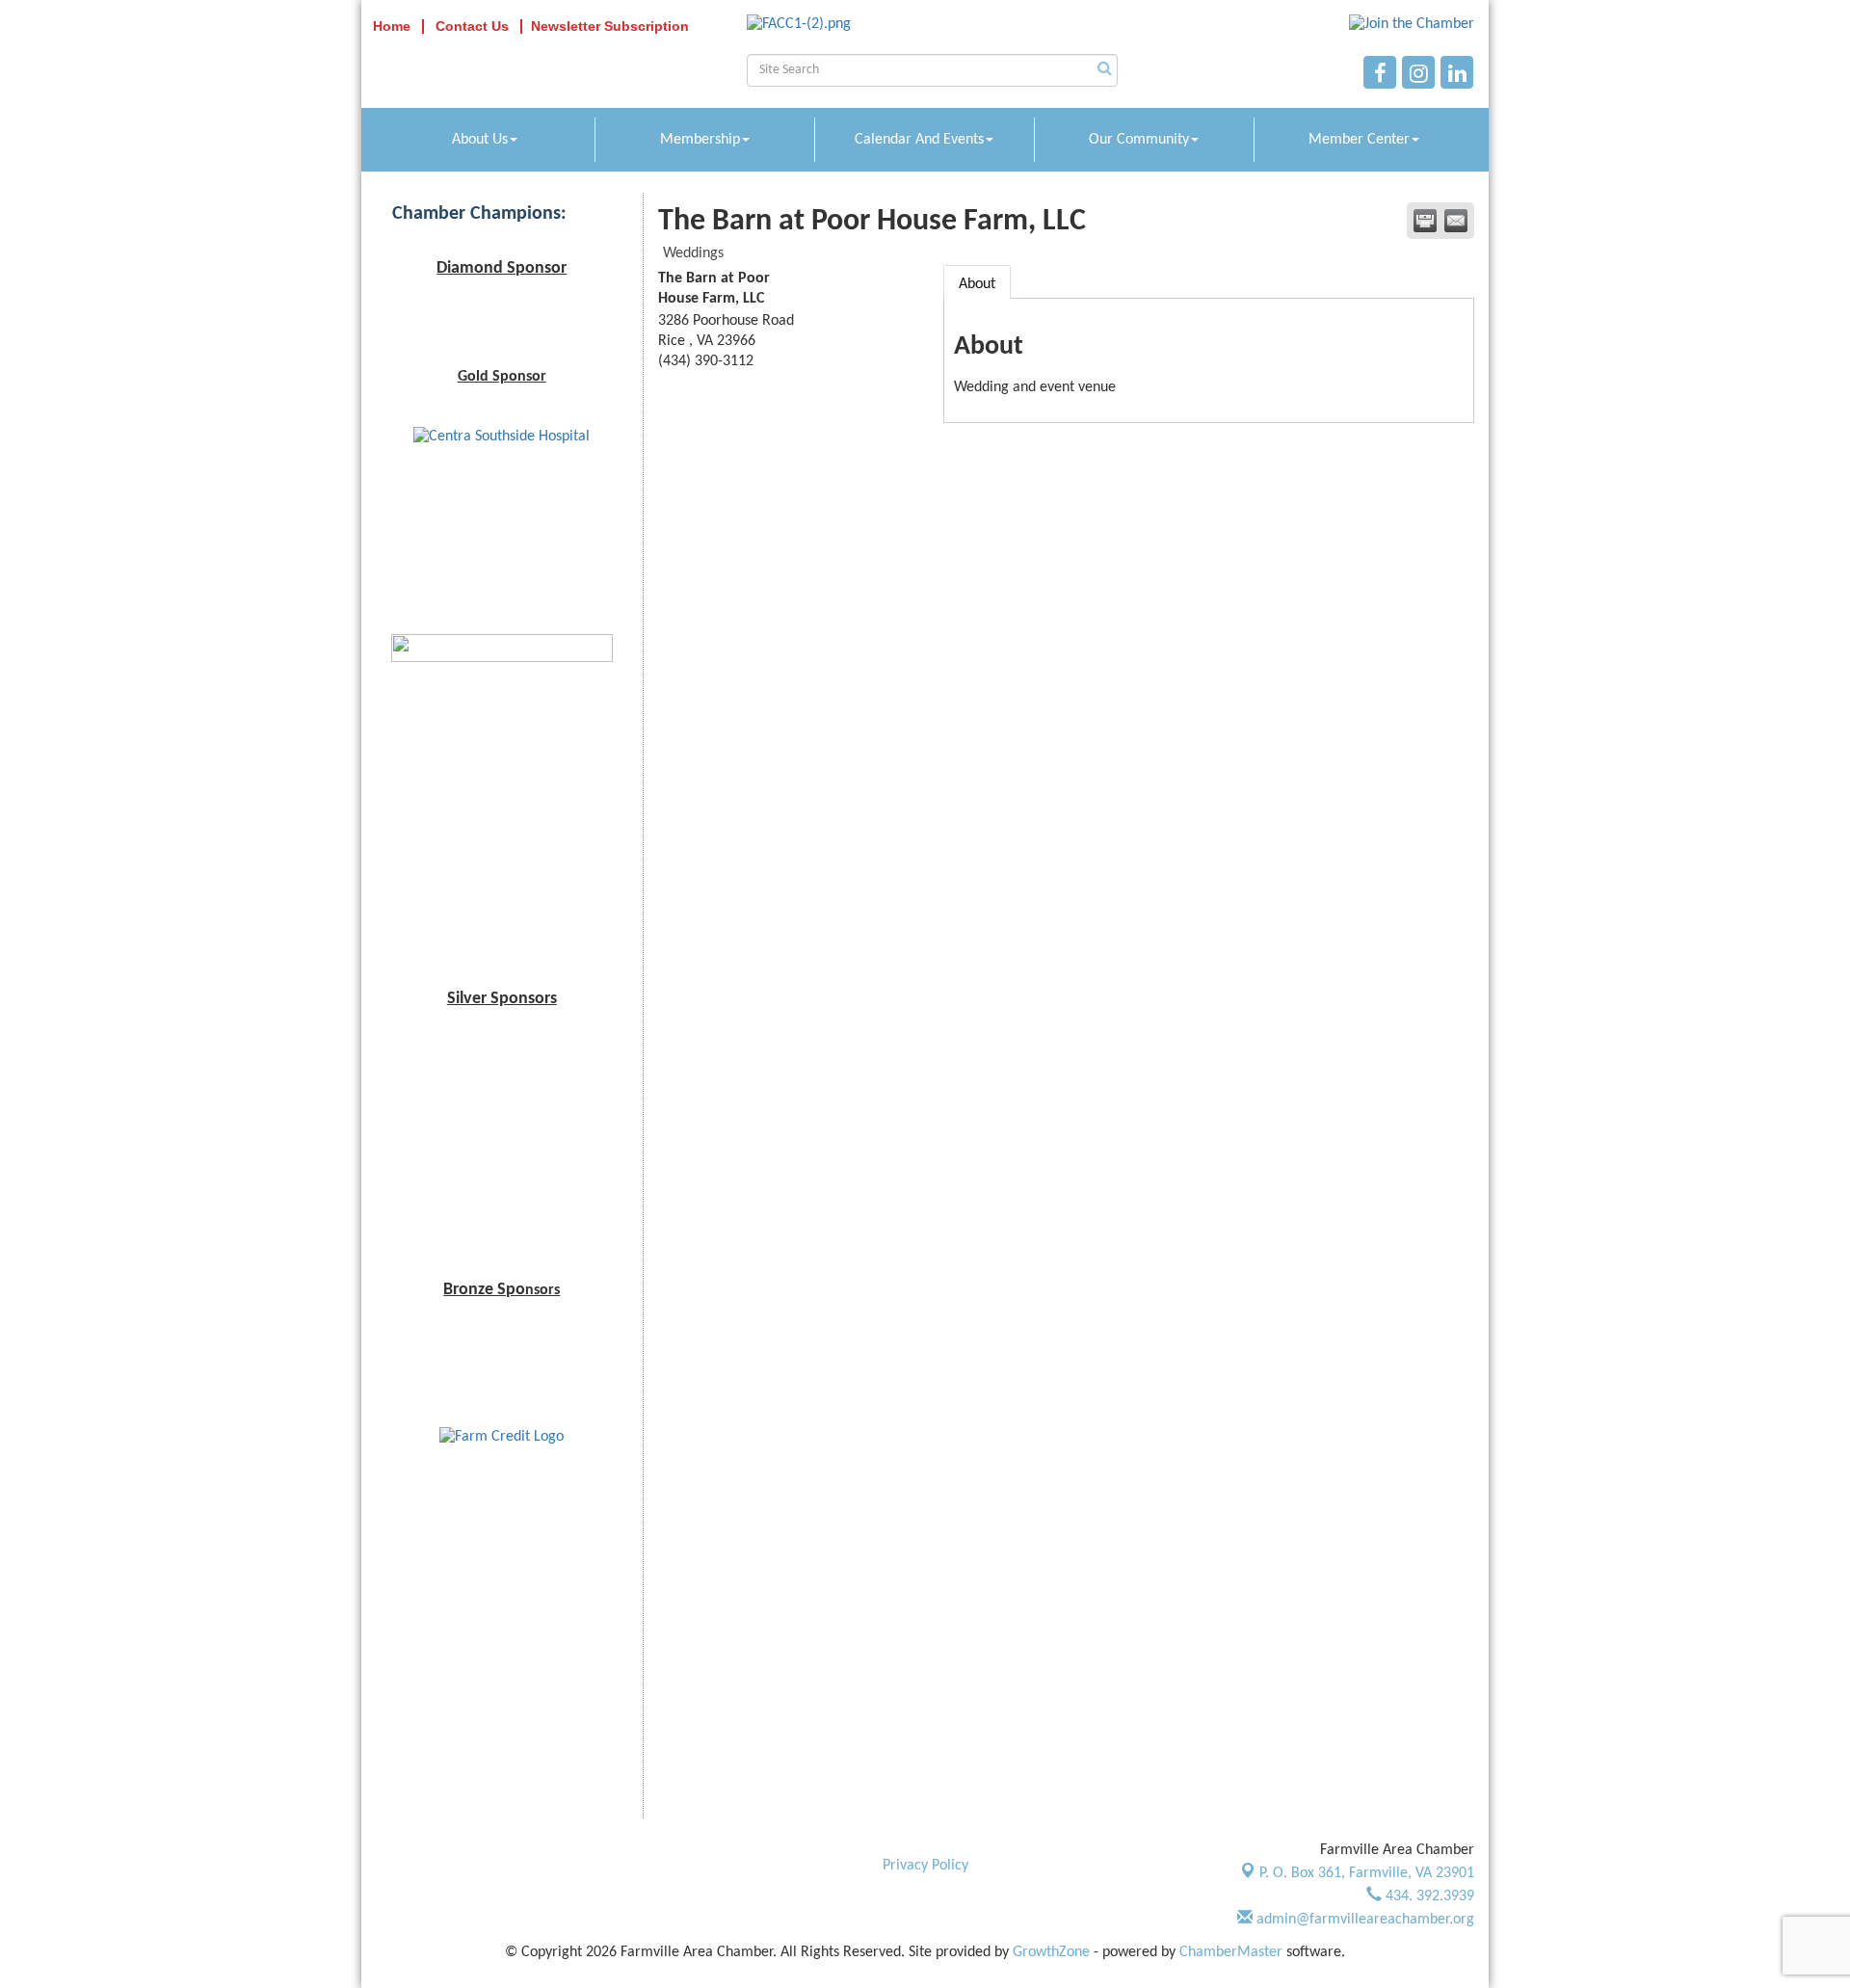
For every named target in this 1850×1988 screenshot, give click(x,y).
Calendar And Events (919, 140)
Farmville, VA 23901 (1367, 1873)
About (977, 284)
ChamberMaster (1231, 1952)
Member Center (1359, 140)
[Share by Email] (1456, 221)
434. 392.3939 (1428, 1896)
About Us (480, 140)
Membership (700, 140)
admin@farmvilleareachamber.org (1363, 1920)
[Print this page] (1425, 221)
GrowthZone (1051, 1952)
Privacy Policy (925, 1866)
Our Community (1139, 140)
